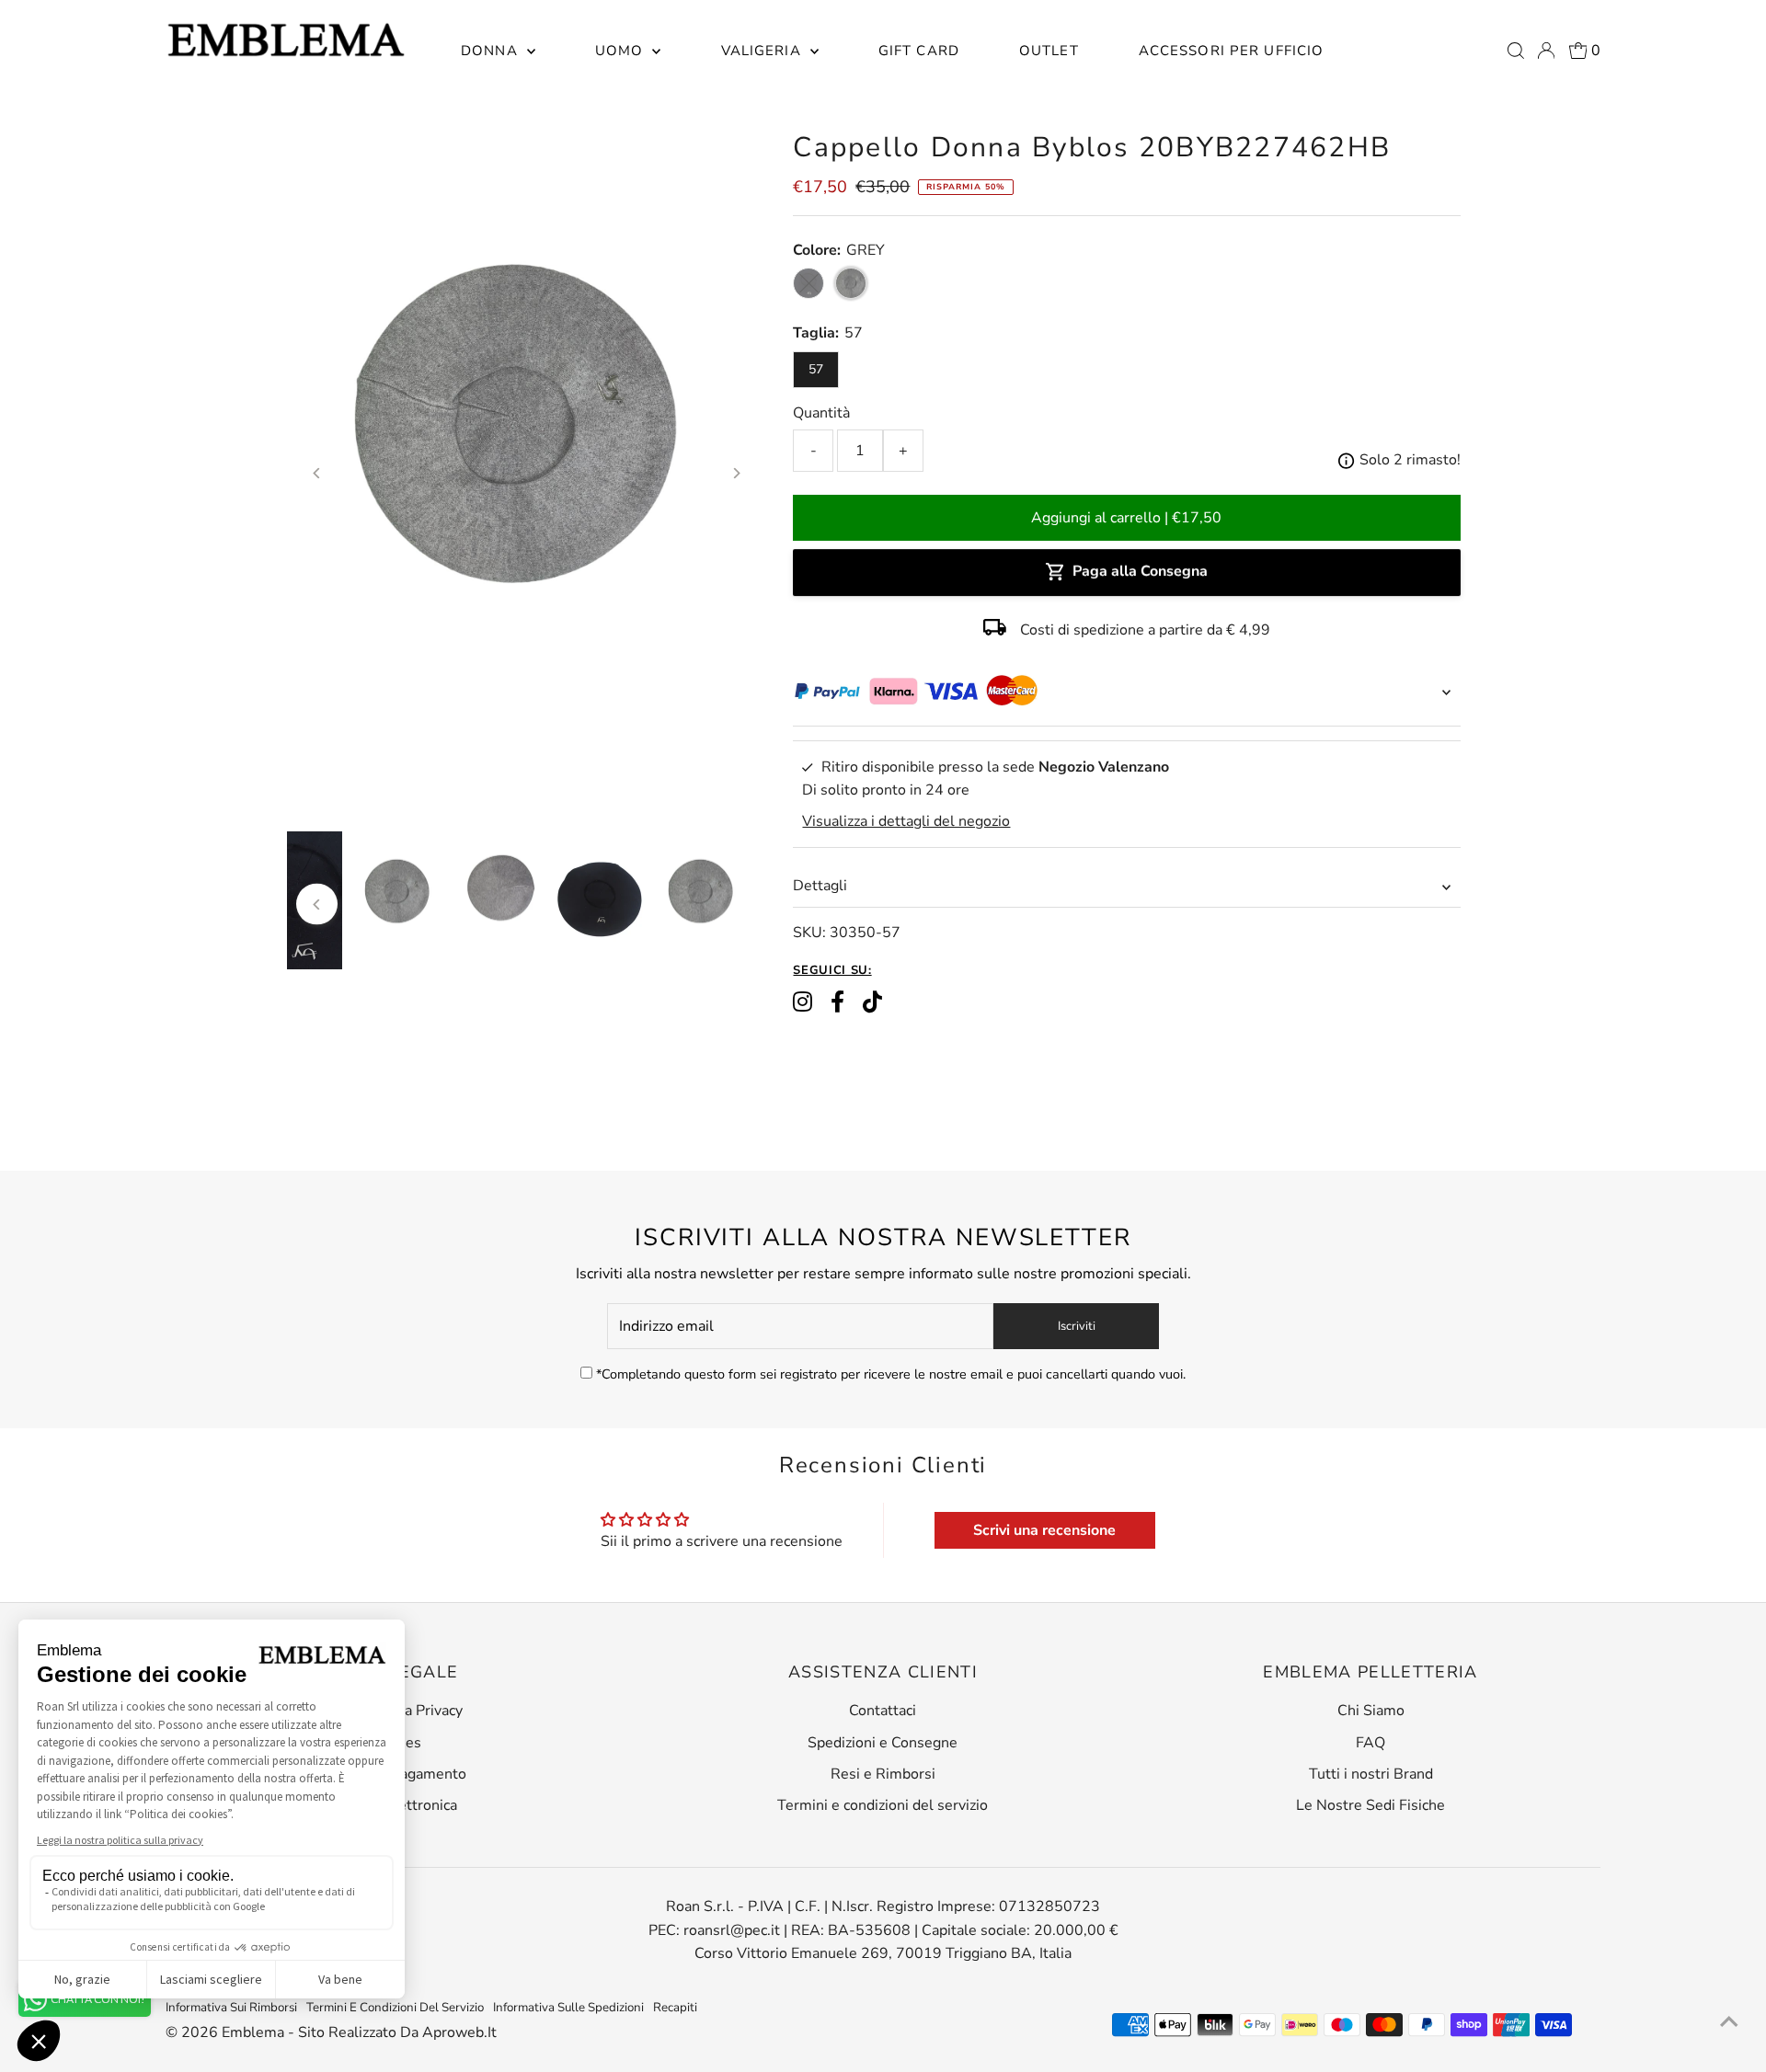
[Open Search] (1516, 51)
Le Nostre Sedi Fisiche (1370, 1805)
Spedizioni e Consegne (883, 1743)
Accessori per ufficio (1232, 51)
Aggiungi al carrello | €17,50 (1126, 518)
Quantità (821, 413)
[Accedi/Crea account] (1546, 51)
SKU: (809, 933)
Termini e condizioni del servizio (883, 1805)
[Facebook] (837, 1003)
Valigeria (763, 51)
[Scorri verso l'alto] (1729, 2021)
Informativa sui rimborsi (231, 2008)
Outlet (1049, 51)
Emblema (255, 2032)
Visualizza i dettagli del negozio (906, 821)
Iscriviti (1077, 1326)
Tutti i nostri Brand (1371, 1774)
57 (816, 369)
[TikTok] (872, 1003)
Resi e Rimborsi (883, 1774)
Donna (492, 51)
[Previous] (317, 473)
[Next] (735, 473)
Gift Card (919, 51)
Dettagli (820, 886)
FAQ (1370, 1743)
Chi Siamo (1371, 1711)
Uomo (622, 51)
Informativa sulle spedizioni (568, 2008)
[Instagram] (803, 1003)
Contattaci (883, 1711)
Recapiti (675, 2008)
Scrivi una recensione (1044, 1530)
